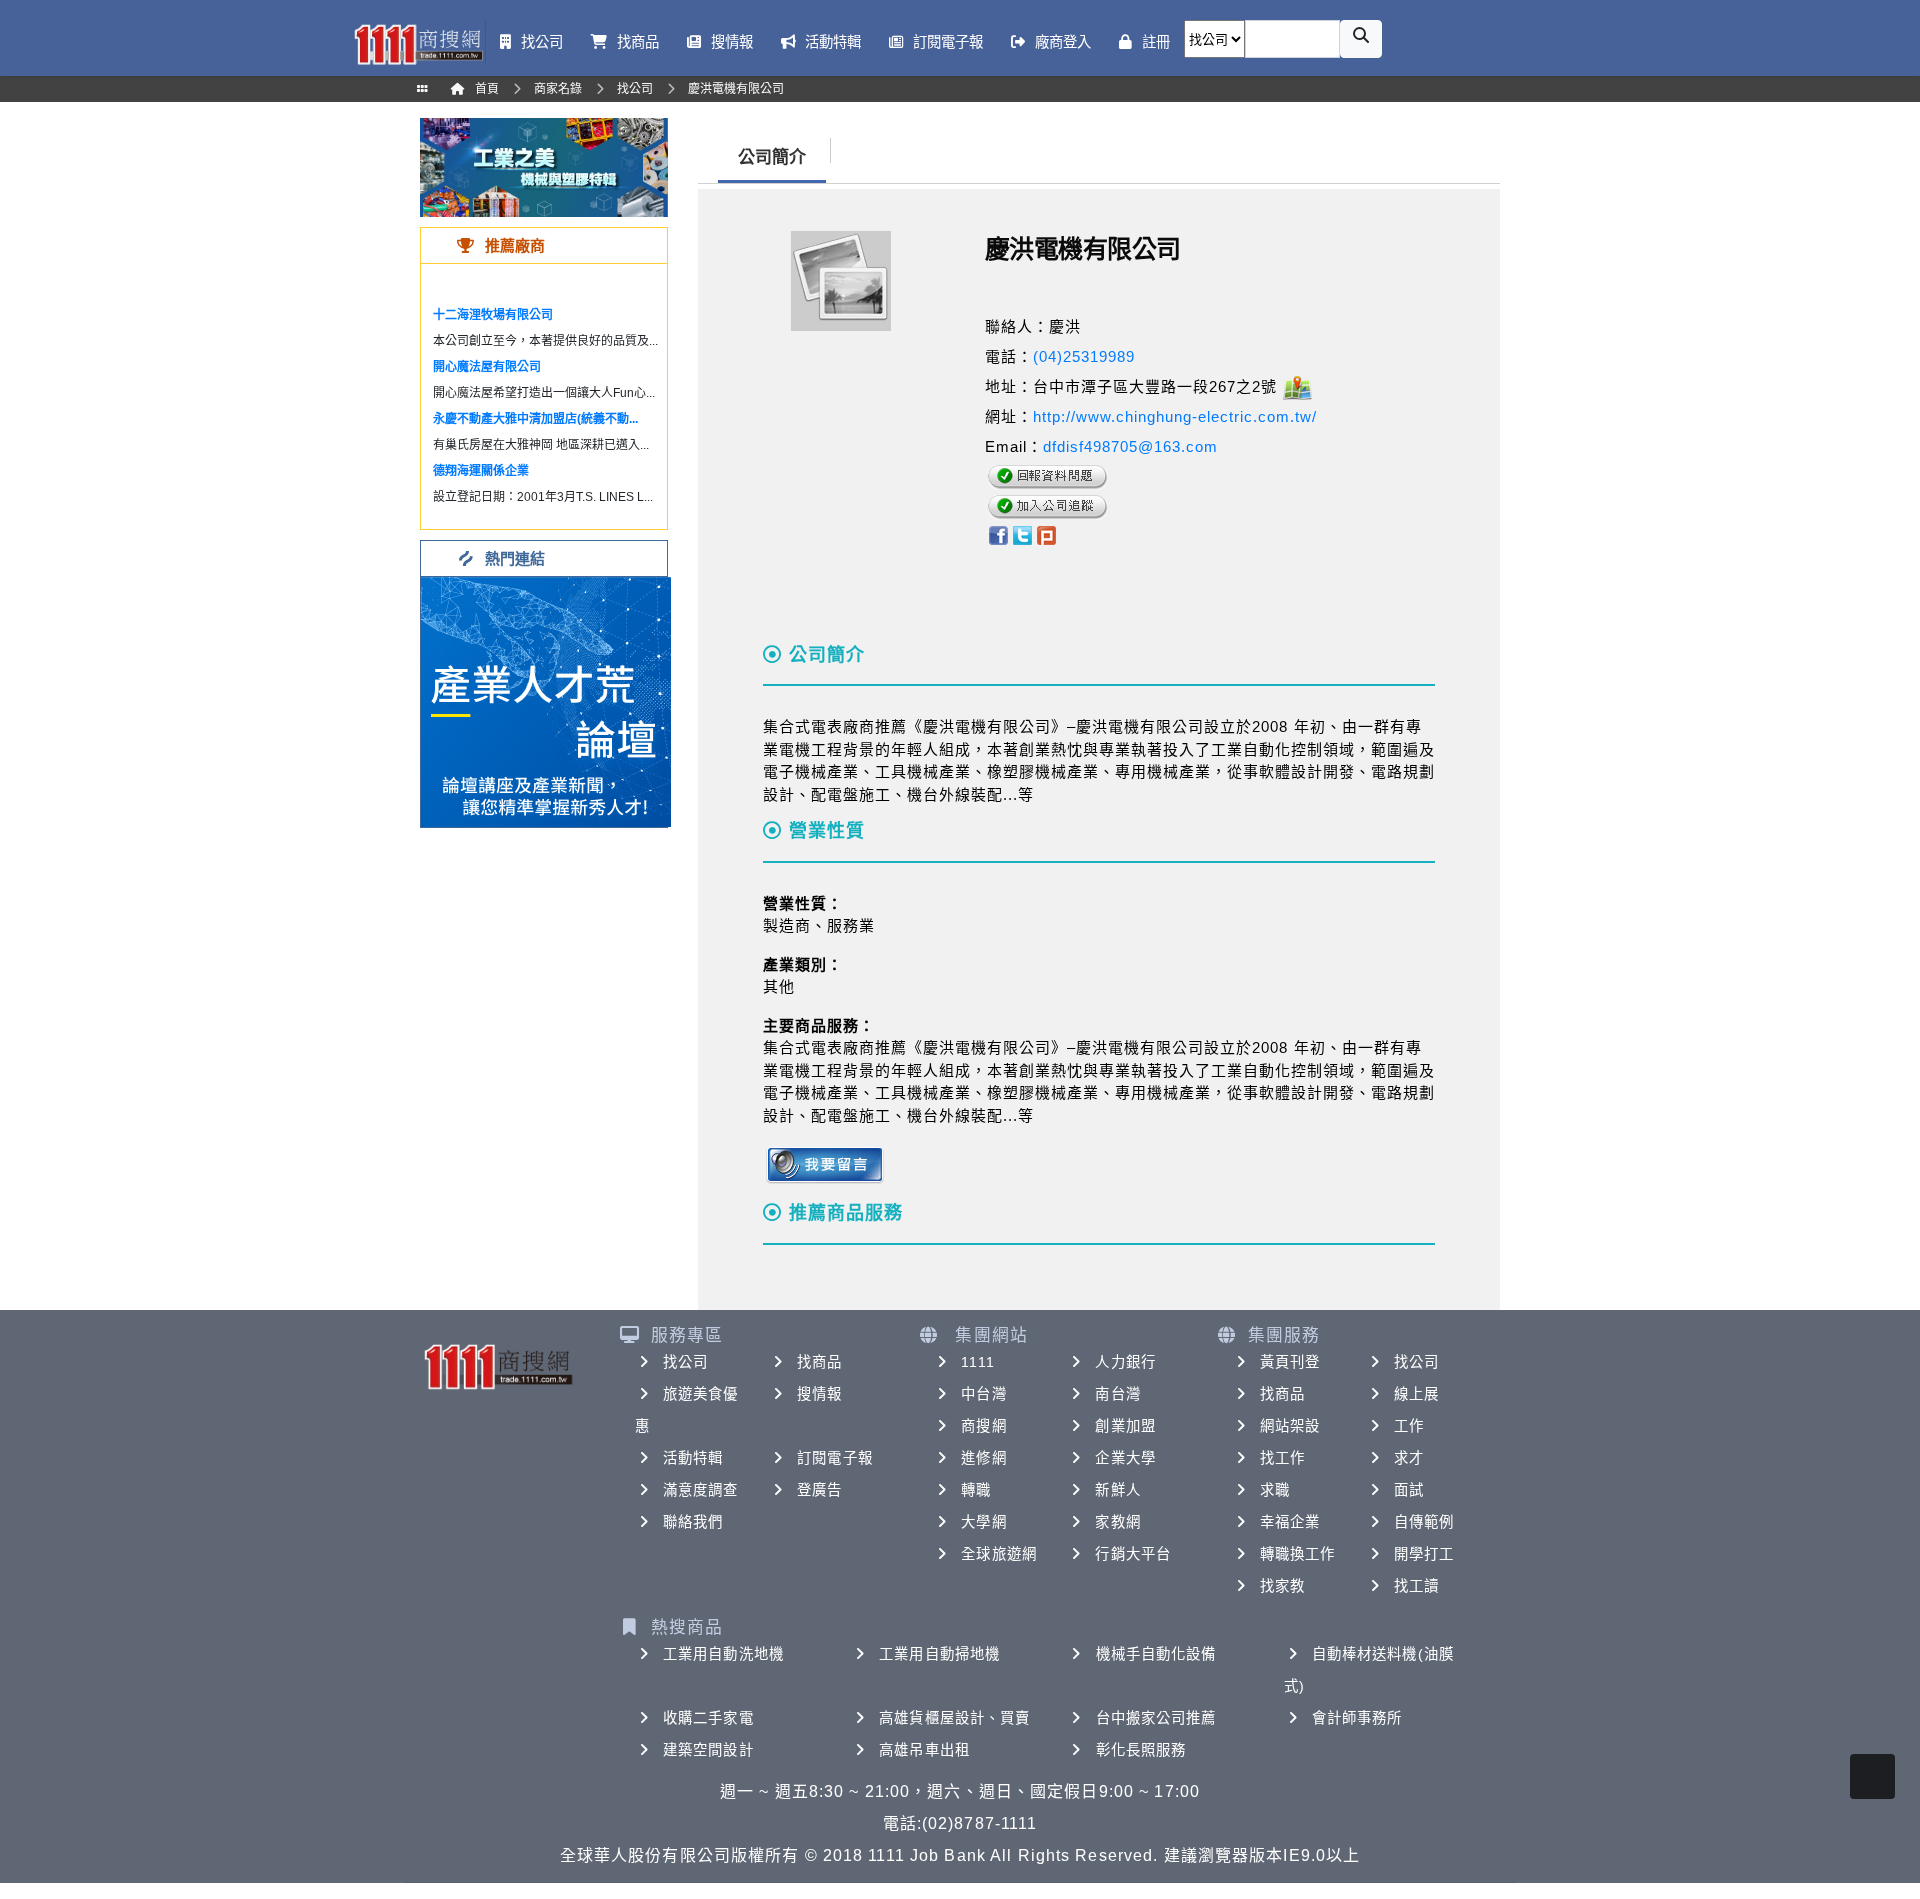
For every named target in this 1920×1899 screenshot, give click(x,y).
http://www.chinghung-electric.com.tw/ (1175, 416)
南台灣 (1117, 1394)
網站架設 (1290, 1426)
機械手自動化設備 (1156, 1654)
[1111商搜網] (418, 42)
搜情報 (819, 1394)
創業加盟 (1125, 1426)
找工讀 (1416, 1586)
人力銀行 (1125, 1362)
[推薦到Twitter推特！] (1022, 533)
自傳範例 (1424, 1522)
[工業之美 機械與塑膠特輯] (544, 166)
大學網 (983, 1522)
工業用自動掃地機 (939, 1654)
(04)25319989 (1084, 356)
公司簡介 (772, 157)
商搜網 (983, 1426)
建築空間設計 (708, 1750)
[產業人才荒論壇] (546, 700)
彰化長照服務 (1141, 1750)
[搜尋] (1361, 39)
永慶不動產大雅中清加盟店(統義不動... (535, 419)
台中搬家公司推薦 (1156, 1718)
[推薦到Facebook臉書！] (997, 533)
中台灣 (983, 1394)
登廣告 (819, 1490)
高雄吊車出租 (924, 1750)
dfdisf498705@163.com (1130, 446)
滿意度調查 (701, 1490)
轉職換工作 (1298, 1554)
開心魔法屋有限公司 (487, 367)
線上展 (1416, 1394)
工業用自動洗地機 (723, 1654)
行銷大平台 (1133, 1554)
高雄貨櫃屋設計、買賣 (954, 1718)
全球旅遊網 (999, 1554)
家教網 (1117, 1522)
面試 (1409, 1490)
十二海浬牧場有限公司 (493, 315)
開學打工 (1424, 1554)
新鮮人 (1117, 1490)
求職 (1275, 1490)
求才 (1409, 1458)
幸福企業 (1290, 1522)
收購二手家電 (708, 1718)
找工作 (1282, 1458)
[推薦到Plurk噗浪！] (1047, 533)
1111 (977, 1362)
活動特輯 (693, 1458)
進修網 (983, 1458)
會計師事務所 (1357, 1718)
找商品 (819, 1362)
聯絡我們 (693, 1522)
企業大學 (1125, 1458)
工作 (1409, 1426)
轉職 (976, 1490)
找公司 (685, 1362)
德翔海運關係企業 (481, 471)
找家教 (1282, 1586)
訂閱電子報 (835, 1458)
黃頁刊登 (1290, 1362)
